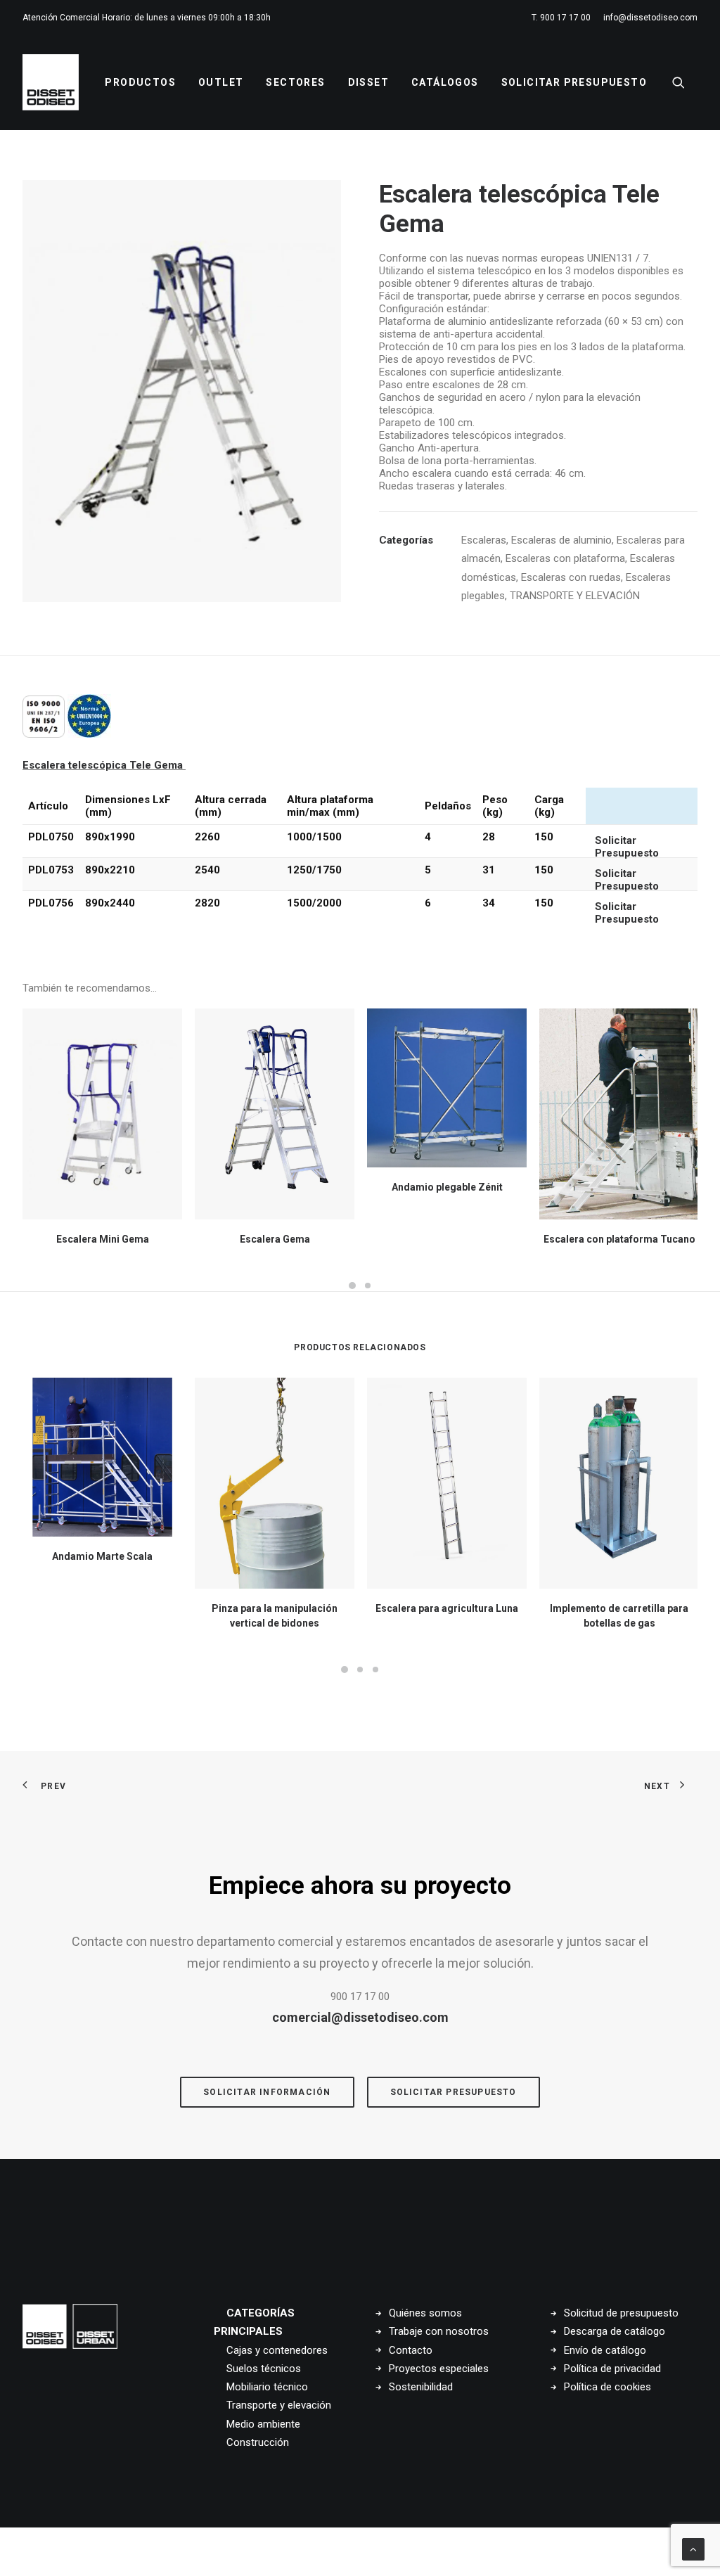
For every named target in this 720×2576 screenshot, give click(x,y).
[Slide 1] (352, 1286)
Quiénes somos (425, 2313)
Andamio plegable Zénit (447, 1187)
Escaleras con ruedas (571, 577)
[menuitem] (564, 18)
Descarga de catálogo (615, 2331)
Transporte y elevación (279, 2405)
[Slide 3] (375, 1670)
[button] (685, 82)
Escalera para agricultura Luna (447, 1608)
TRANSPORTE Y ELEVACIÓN (575, 596)
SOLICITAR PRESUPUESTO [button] (454, 2092)
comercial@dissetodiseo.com (360, 2017)
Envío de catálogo (605, 2350)
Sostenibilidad (421, 2387)
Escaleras (484, 540)
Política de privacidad (612, 2369)
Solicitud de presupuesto (621, 2313)
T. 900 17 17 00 (561, 18)
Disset (368, 82)
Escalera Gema (275, 1239)
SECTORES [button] (295, 82)
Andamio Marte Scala (102, 1556)
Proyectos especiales (439, 2369)
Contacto (411, 2350)
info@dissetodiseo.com (650, 18)
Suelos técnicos (264, 2369)
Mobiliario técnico (267, 2387)
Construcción (258, 2442)
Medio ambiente (263, 2424)
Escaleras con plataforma (565, 558)
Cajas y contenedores (277, 2350)
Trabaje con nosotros (439, 2331)
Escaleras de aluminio (561, 540)
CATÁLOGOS (445, 82)
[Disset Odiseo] (51, 82)
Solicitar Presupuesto (574, 82)
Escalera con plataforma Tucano (619, 1239)
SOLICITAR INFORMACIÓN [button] (267, 2092)
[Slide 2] (368, 1286)
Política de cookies (607, 2387)
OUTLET (221, 82)
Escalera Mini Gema (103, 1239)
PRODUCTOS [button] (140, 82)
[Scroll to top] (693, 2549)
